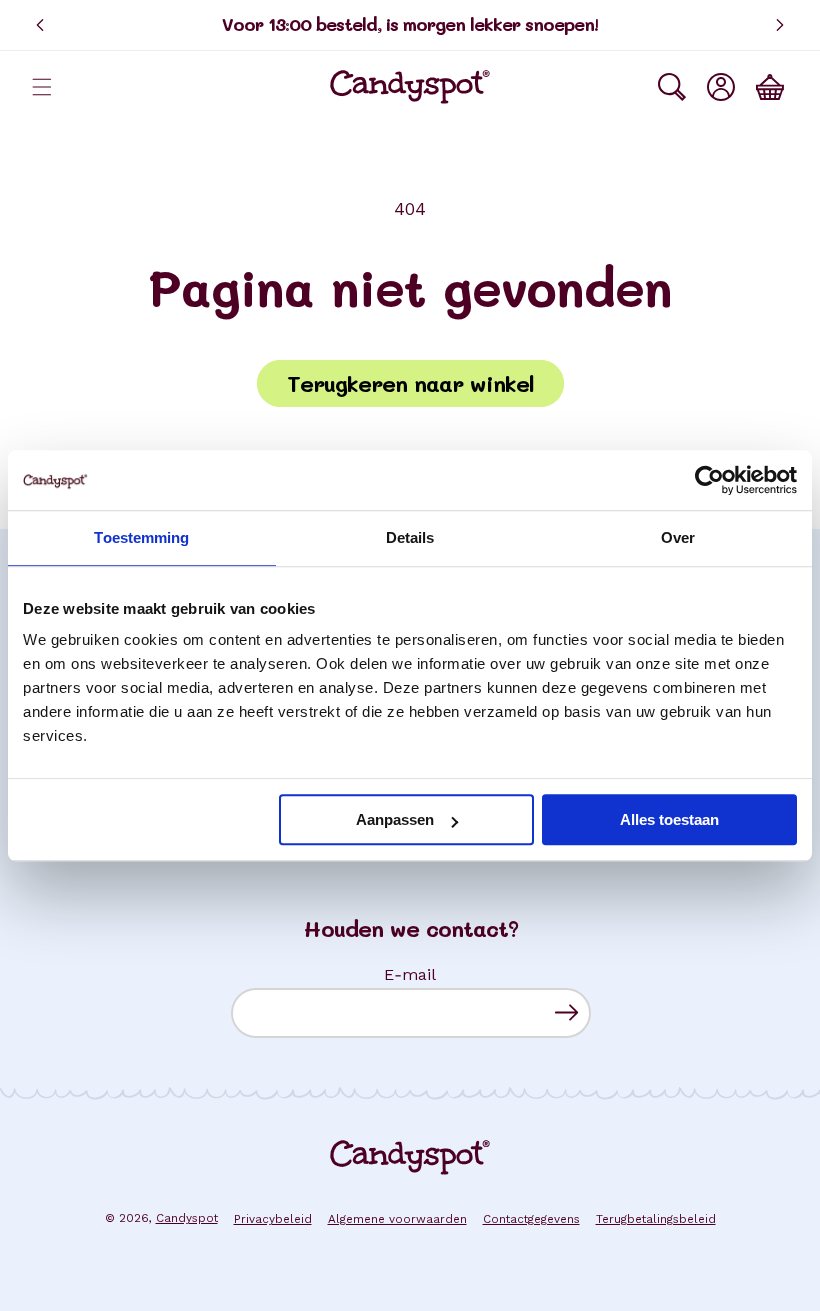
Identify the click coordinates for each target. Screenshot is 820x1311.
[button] (42, 87)
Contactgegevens (531, 1219)
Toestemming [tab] (141, 537)
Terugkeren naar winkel (410, 383)
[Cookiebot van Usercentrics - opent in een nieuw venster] (709, 480)
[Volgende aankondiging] (779, 25)
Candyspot (187, 1218)
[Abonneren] (566, 1012)
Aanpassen (395, 819)
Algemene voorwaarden (397, 1219)
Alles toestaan (669, 819)
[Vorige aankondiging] (40, 25)
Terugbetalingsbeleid (656, 1219)
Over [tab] (678, 537)
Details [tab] (410, 537)
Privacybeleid (273, 1219)
